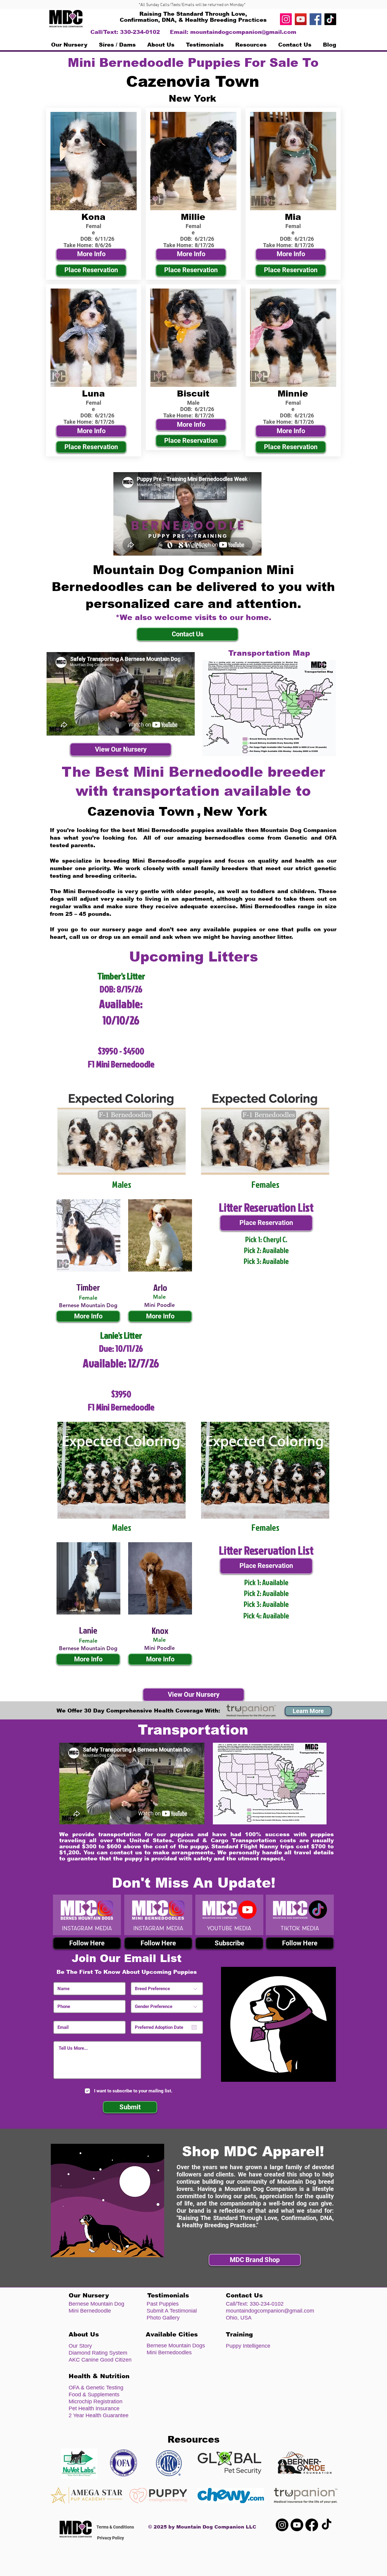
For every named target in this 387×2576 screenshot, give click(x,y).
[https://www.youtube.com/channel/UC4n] (301, 19)
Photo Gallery (163, 2318)
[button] (117, 45)
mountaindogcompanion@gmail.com (243, 32)
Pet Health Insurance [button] (94, 2408)
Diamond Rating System (98, 2353)
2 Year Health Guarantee (99, 2415)
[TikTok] (330, 19)
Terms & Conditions (115, 2527)
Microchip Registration (96, 2401)
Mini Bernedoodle (90, 2311)
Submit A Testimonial (172, 2311)
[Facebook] (315, 19)
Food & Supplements (94, 2395)
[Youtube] (297, 2525)
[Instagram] (286, 19)
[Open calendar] (194, 2027)
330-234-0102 (267, 2304)
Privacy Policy (111, 2538)
